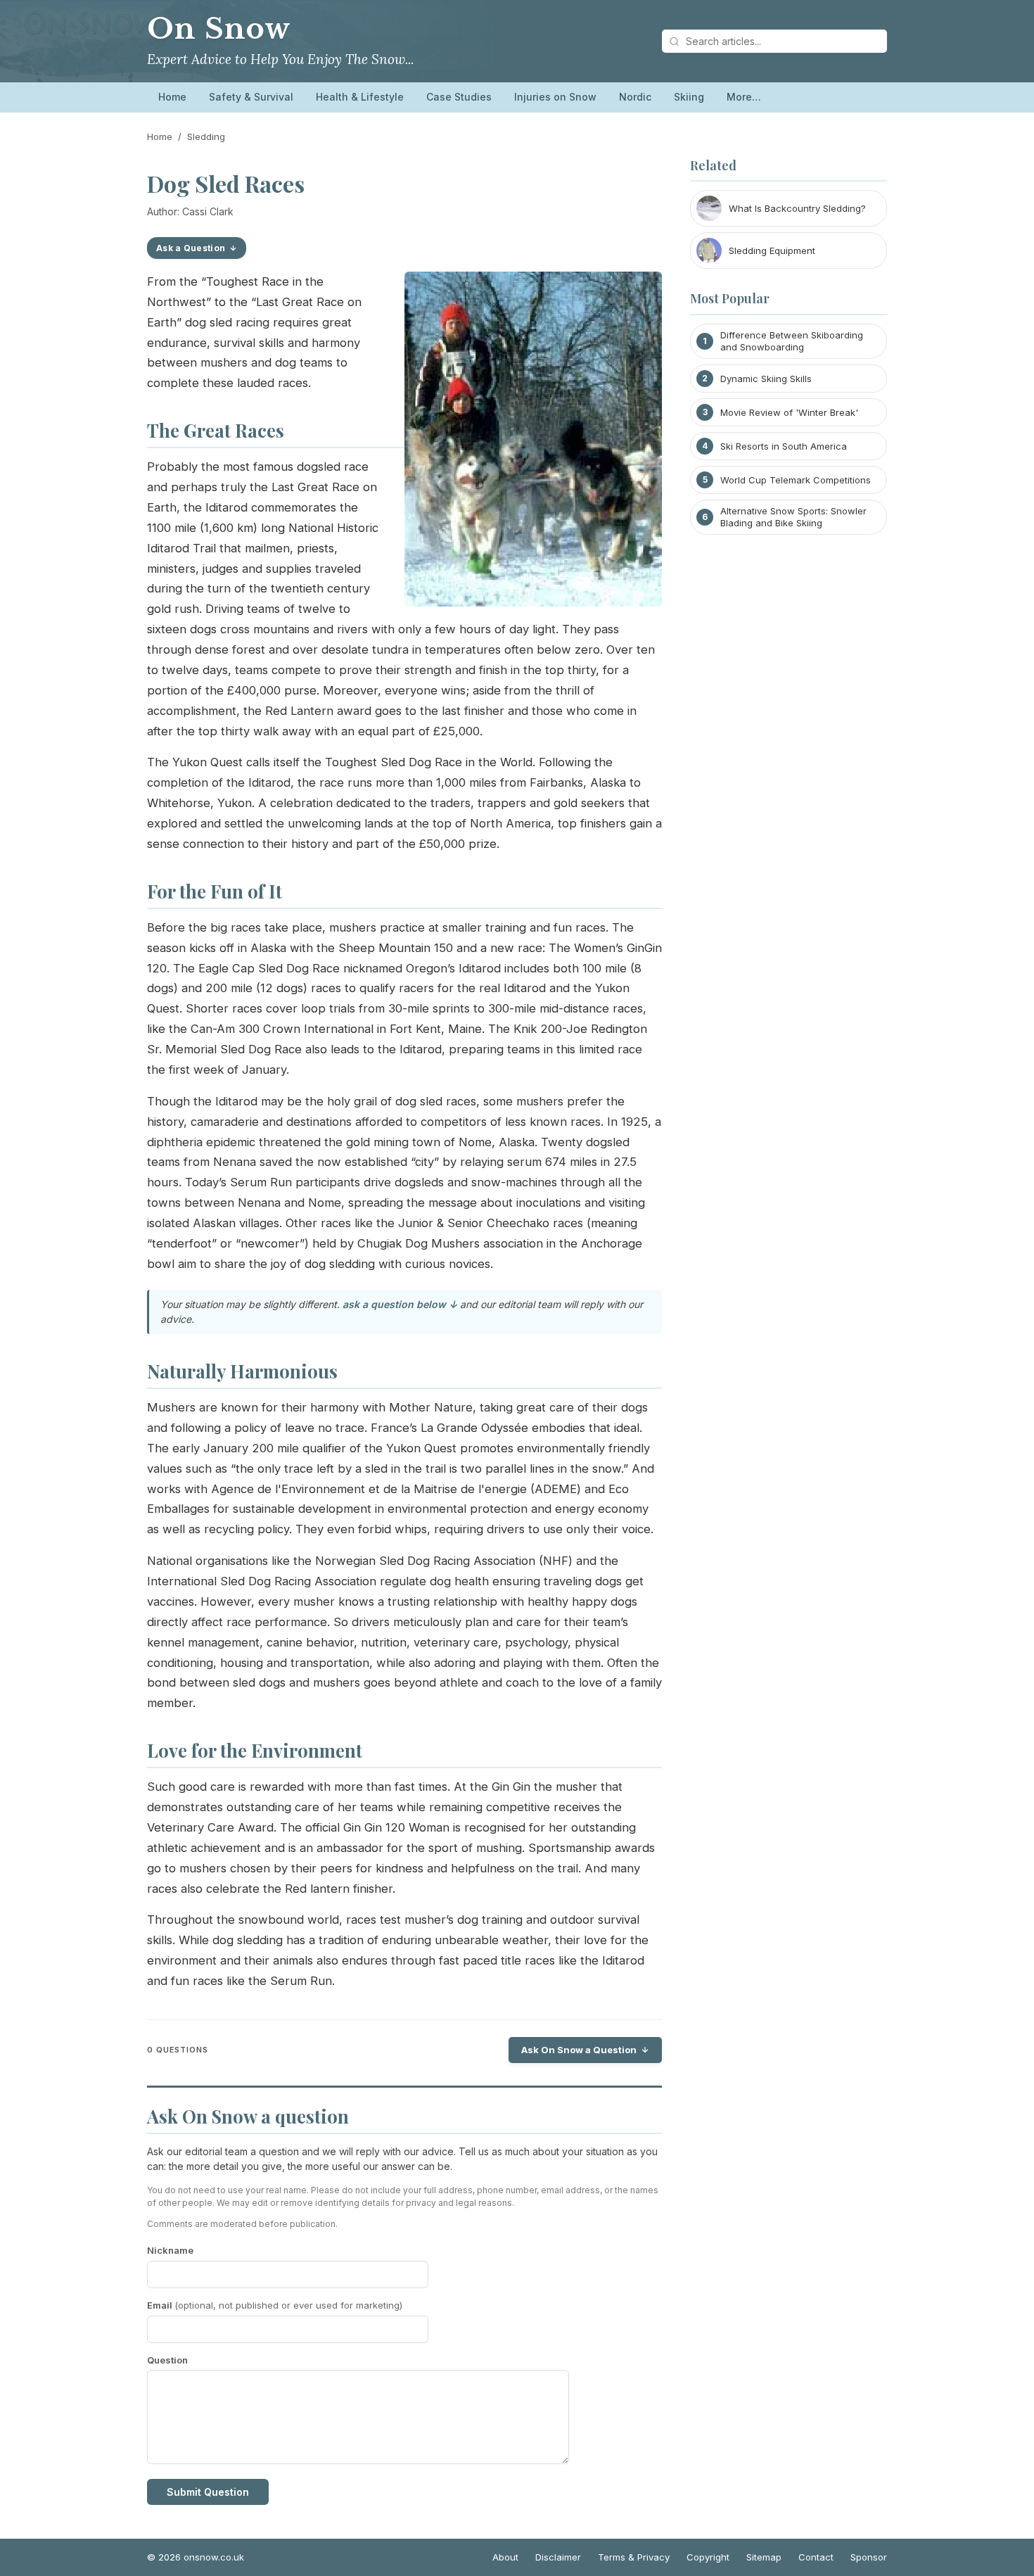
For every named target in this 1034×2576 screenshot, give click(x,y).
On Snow (219, 29)
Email (275, 2305)
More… (744, 97)
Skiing (689, 97)
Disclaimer (558, 2557)
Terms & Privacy (634, 2557)
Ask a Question (191, 248)
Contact (816, 2557)
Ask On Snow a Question (579, 2050)
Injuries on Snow (555, 97)
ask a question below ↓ (400, 1304)
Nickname (170, 2250)
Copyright (708, 2557)
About (505, 2557)
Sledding (206, 137)
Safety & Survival (251, 97)
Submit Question (208, 2492)
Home (172, 97)
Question (167, 2360)
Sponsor (869, 2557)
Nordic (635, 97)
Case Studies (459, 97)
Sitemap (764, 2557)
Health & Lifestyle (360, 97)
